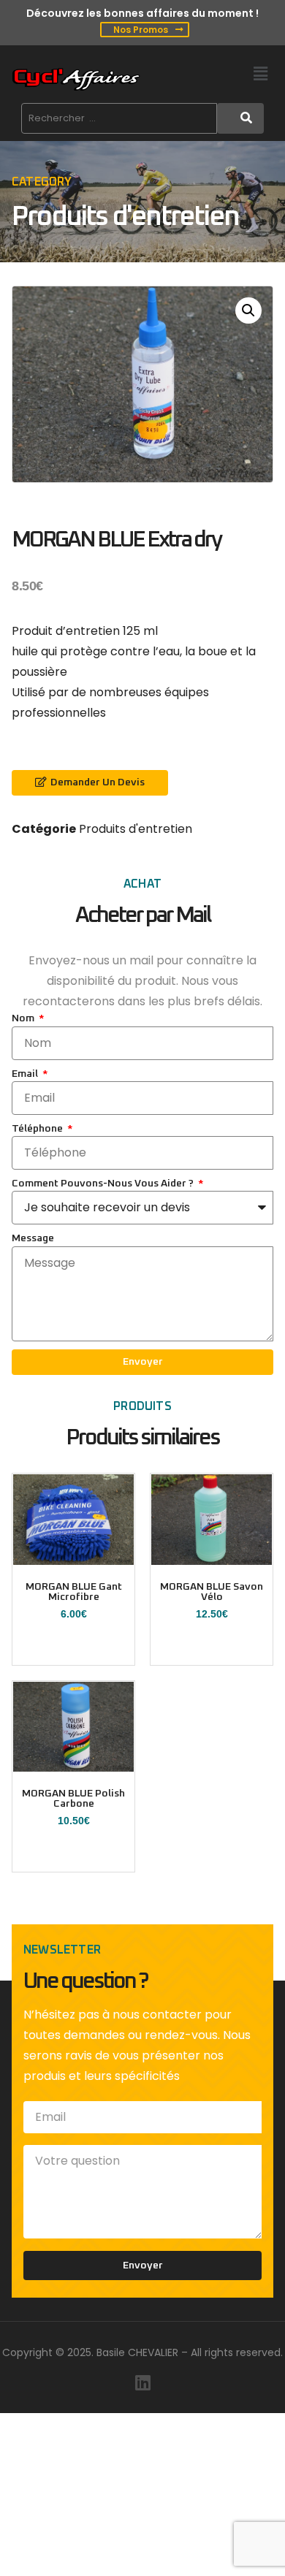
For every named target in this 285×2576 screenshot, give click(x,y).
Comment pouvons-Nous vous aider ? (104, 1184)
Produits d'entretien (125, 217)
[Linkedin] (142, 2382)
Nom (24, 1018)
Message (33, 1238)
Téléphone (38, 1129)
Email (26, 1074)
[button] (261, 74)
